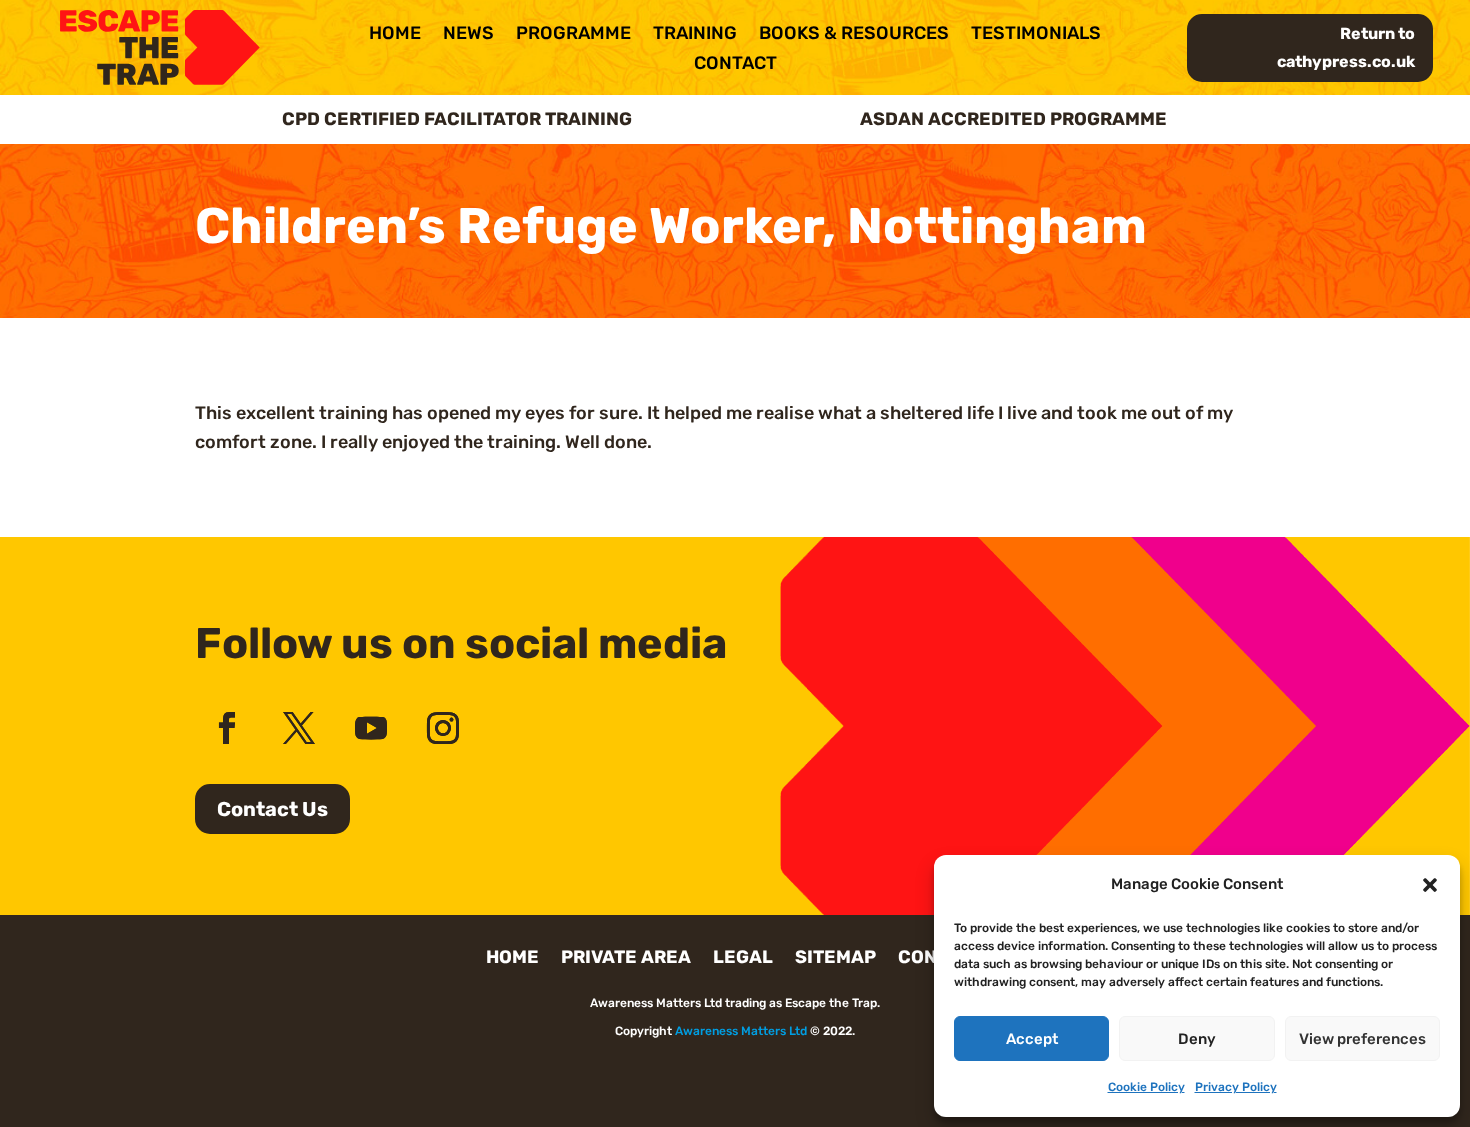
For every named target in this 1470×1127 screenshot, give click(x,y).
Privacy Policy (1236, 1087)
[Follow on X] (299, 728)
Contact (735, 65)
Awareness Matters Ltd (741, 1031)
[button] (1430, 885)
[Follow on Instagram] (443, 728)
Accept (1032, 1039)
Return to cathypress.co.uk (1346, 47)
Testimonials (1036, 35)
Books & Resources (854, 35)
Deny (1197, 1039)
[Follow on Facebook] (227, 728)
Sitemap (835, 959)
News (468, 35)
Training (695, 35)
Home (395, 35)
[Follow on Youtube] (371, 728)
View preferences (1362, 1039)
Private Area (626, 959)
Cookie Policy (1146, 1087)
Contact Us (272, 809)
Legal (743, 959)
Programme (573, 35)
